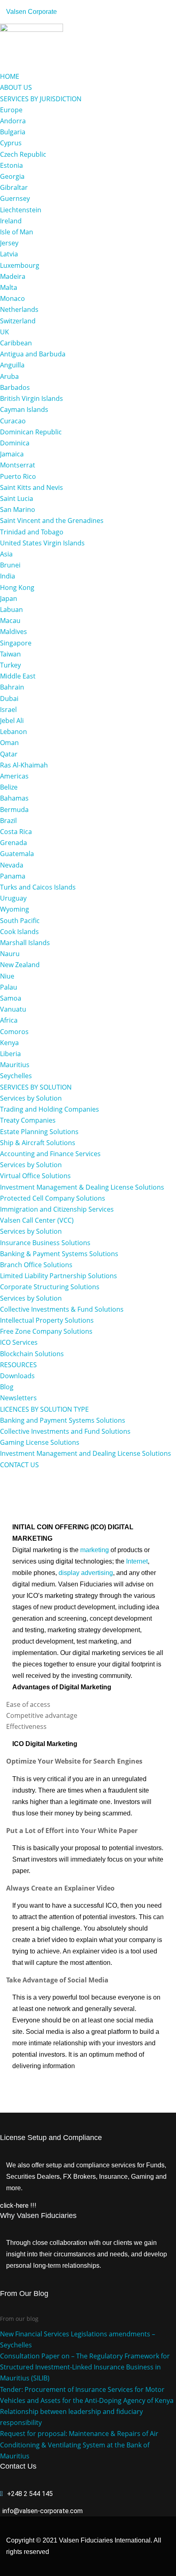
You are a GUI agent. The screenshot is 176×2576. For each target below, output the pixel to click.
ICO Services (19, 1342)
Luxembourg (20, 265)
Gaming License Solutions (40, 1442)
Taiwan (10, 654)
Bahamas (14, 798)
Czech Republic (23, 154)
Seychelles (16, 1076)
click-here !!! (18, 2206)
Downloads (17, 1376)
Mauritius (15, 1065)
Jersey (9, 243)
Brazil (8, 821)
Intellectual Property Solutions (47, 1320)
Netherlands (19, 309)
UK (5, 332)
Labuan (11, 610)
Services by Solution (31, 1098)
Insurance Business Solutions (45, 1243)
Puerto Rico (18, 476)
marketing (95, 1550)
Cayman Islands (24, 409)
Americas (14, 776)
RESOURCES (18, 1365)
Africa (9, 1020)
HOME (10, 76)
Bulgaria (13, 132)
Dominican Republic (31, 432)
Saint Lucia (17, 498)
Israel (8, 710)
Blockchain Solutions (32, 1354)
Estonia (11, 165)
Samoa (11, 998)
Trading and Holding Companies (50, 1109)
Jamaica (12, 454)
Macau (10, 621)
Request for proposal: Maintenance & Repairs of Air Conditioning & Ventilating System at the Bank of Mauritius (79, 2445)
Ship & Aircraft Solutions (38, 1143)
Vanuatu (13, 1009)
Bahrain (12, 687)
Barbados (15, 387)
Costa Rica (16, 832)
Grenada (14, 843)
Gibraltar (14, 187)
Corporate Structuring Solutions (50, 1287)
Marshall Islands (25, 943)
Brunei (10, 565)
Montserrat (18, 465)
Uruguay (13, 898)
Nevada (12, 865)
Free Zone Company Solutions (46, 1331)
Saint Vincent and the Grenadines (52, 521)
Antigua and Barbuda (33, 354)
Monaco (12, 298)
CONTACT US (19, 1465)
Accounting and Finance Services (50, 1154)
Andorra (13, 121)
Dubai (9, 699)
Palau (9, 987)
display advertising (86, 1573)
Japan (9, 598)
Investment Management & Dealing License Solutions (82, 1187)
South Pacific (20, 921)
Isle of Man (17, 232)
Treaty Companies (28, 1120)
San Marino (18, 509)
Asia (6, 554)
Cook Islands (19, 932)
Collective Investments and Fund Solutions (65, 1431)
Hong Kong (17, 587)
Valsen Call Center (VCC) (37, 1220)
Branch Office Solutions (36, 1265)
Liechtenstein (21, 210)
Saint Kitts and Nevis (32, 487)
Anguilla (12, 365)
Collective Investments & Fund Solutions (62, 1309)
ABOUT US (16, 87)
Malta (9, 287)
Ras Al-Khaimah (24, 765)
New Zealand (20, 965)
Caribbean (16, 343)
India (8, 576)
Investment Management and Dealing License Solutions (86, 1453)
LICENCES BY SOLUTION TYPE (44, 1409)
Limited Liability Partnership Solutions (59, 1276)
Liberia (10, 1054)
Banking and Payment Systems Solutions (63, 1420)
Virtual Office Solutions (35, 1176)
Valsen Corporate (32, 12)
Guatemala (17, 854)
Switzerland (18, 321)
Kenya (9, 1043)
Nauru (10, 954)
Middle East (18, 676)
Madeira (13, 276)
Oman (9, 743)
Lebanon (14, 732)
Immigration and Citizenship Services (57, 1209)
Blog (7, 1387)
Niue (7, 976)
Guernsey (15, 198)
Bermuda (14, 810)
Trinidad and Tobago (32, 532)
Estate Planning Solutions (39, 1132)
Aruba (9, 376)
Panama (13, 876)
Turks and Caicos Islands (38, 887)
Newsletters (18, 1398)
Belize (9, 787)
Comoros (14, 1032)
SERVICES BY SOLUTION (36, 1087)
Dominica (15, 443)
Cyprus (11, 143)
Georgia (12, 176)
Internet (137, 1561)
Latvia (9, 254)
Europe (11, 110)
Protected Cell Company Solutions (53, 1198)
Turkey (10, 665)
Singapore (16, 643)
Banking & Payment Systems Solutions (59, 1254)
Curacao (13, 421)
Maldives (14, 632)
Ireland (11, 221)
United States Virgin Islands (42, 543)
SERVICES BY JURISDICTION (41, 99)
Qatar (9, 754)
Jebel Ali (12, 721)
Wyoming (15, 909)
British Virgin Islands (32, 398)
